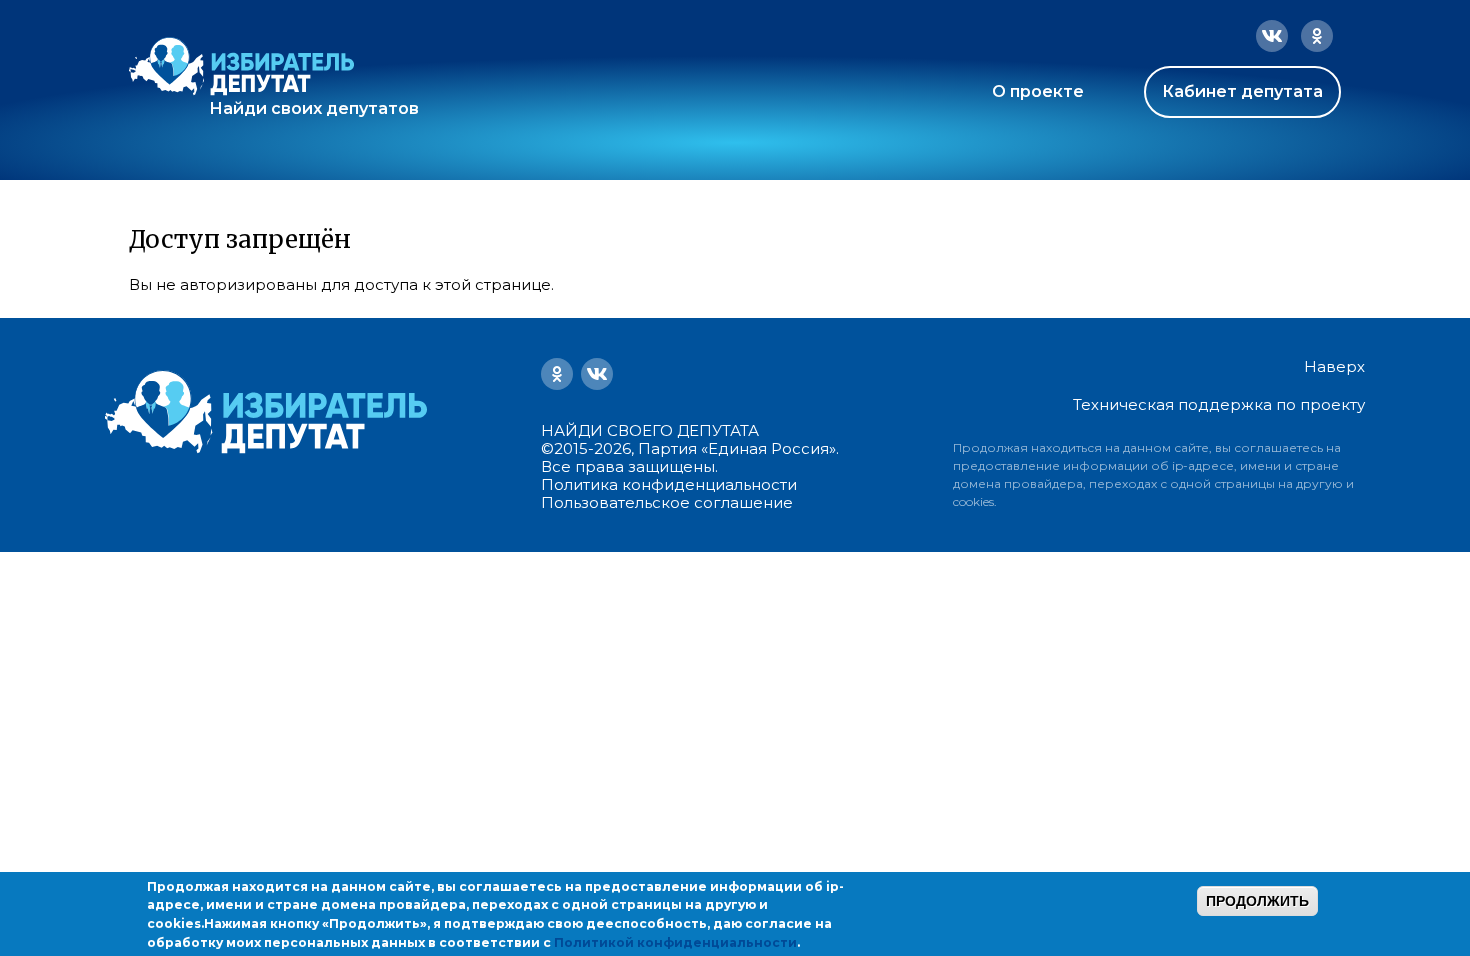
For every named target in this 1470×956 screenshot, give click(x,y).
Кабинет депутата (1242, 91)
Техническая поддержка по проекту (1219, 404)
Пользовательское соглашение (667, 502)
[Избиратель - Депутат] (241, 66)
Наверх (1334, 367)
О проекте (1038, 91)
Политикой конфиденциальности (675, 942)
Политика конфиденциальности (669, 484)
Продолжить (1257, 901)
